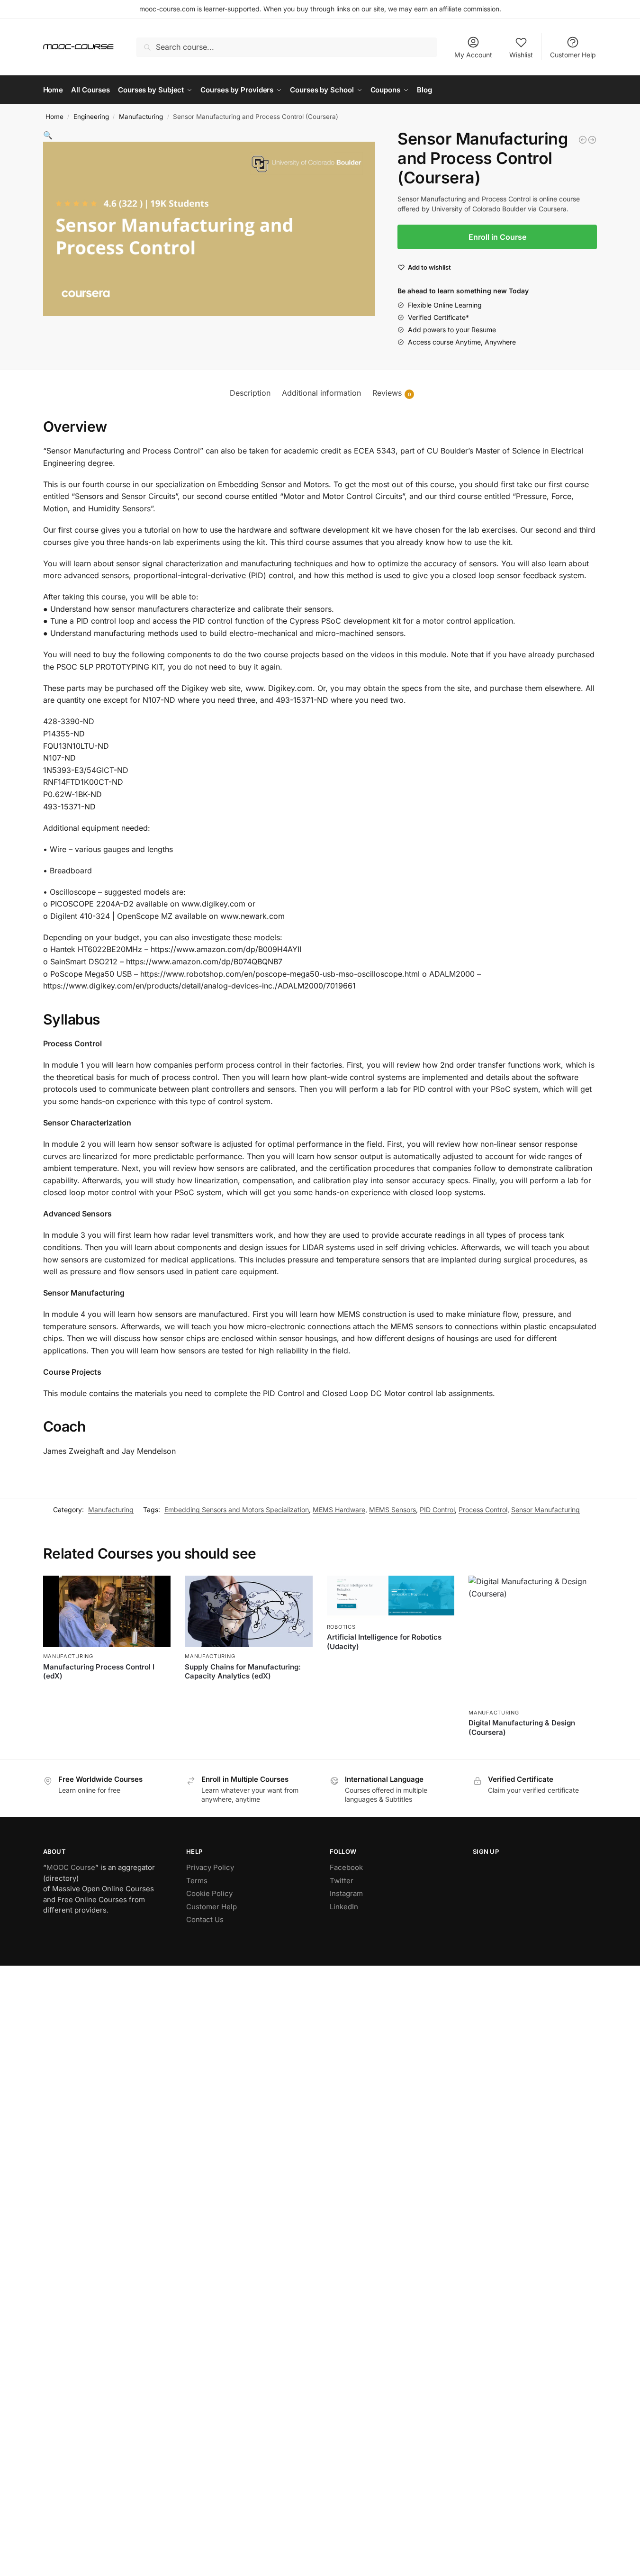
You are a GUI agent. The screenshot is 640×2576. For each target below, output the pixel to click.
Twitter (342, 1881)
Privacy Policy (210, 1867)
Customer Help (573, 55)
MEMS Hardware (339, 1510)
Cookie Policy (209, 1893)
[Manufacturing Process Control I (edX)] (107, 1611)
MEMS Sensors (392, 1510)
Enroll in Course (497, 237)
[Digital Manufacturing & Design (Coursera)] (592, 140)
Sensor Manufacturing (545, 1510)
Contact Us (205, 1919)
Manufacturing (141, 117)
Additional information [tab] (321, 393)
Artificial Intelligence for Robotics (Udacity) (384, 1642)
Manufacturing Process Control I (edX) (99, 1672)
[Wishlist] (156, 1590)
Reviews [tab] (392, 393)
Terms (197, 1881)
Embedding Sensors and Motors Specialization (237, 1510)
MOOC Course (71, 1867)
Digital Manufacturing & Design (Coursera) (522, 1728)
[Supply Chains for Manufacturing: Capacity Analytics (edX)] (583, 140)
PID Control (437, 1510)
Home (54, 117)
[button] (48, 135)
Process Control (483, 1510)
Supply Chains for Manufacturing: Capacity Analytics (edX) (243, 1672)
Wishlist (521, 55)
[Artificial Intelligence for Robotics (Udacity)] (391, 1597)
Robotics (341, 1627)
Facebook (346, 1867)
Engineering (91, 117)
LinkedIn (344, 1907)
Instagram (346, 1893)
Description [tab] (250, 393)
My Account (473, 55)
